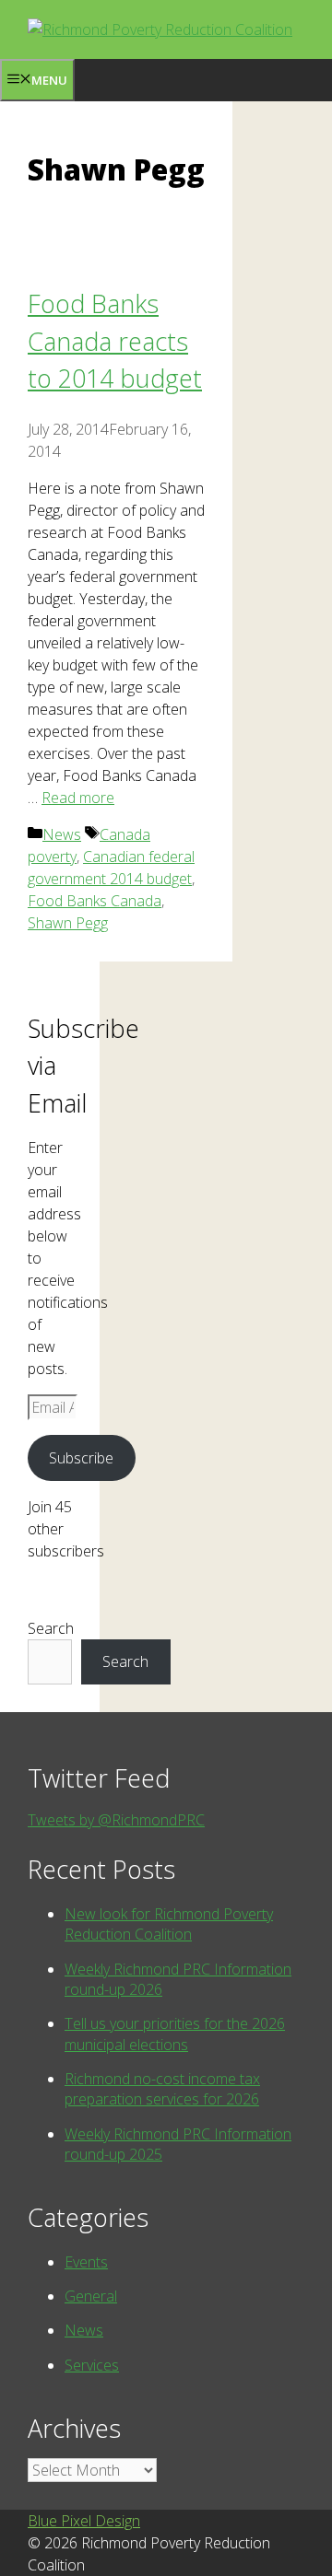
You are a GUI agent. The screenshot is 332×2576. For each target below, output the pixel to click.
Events (86, 2262)
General (91, 2296)
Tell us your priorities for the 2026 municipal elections (175, 2034)
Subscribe (81, 1458)
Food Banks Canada (95, 901)
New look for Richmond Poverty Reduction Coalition (169, 1924)
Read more (78, 798)
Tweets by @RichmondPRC (116, 1820)
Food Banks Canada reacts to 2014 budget (115, 341)
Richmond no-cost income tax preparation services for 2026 (162, 2089)
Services (92, 2365)
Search (51, 1628)
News (62, 834)
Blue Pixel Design (84, 2521)
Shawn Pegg (68, 923)
